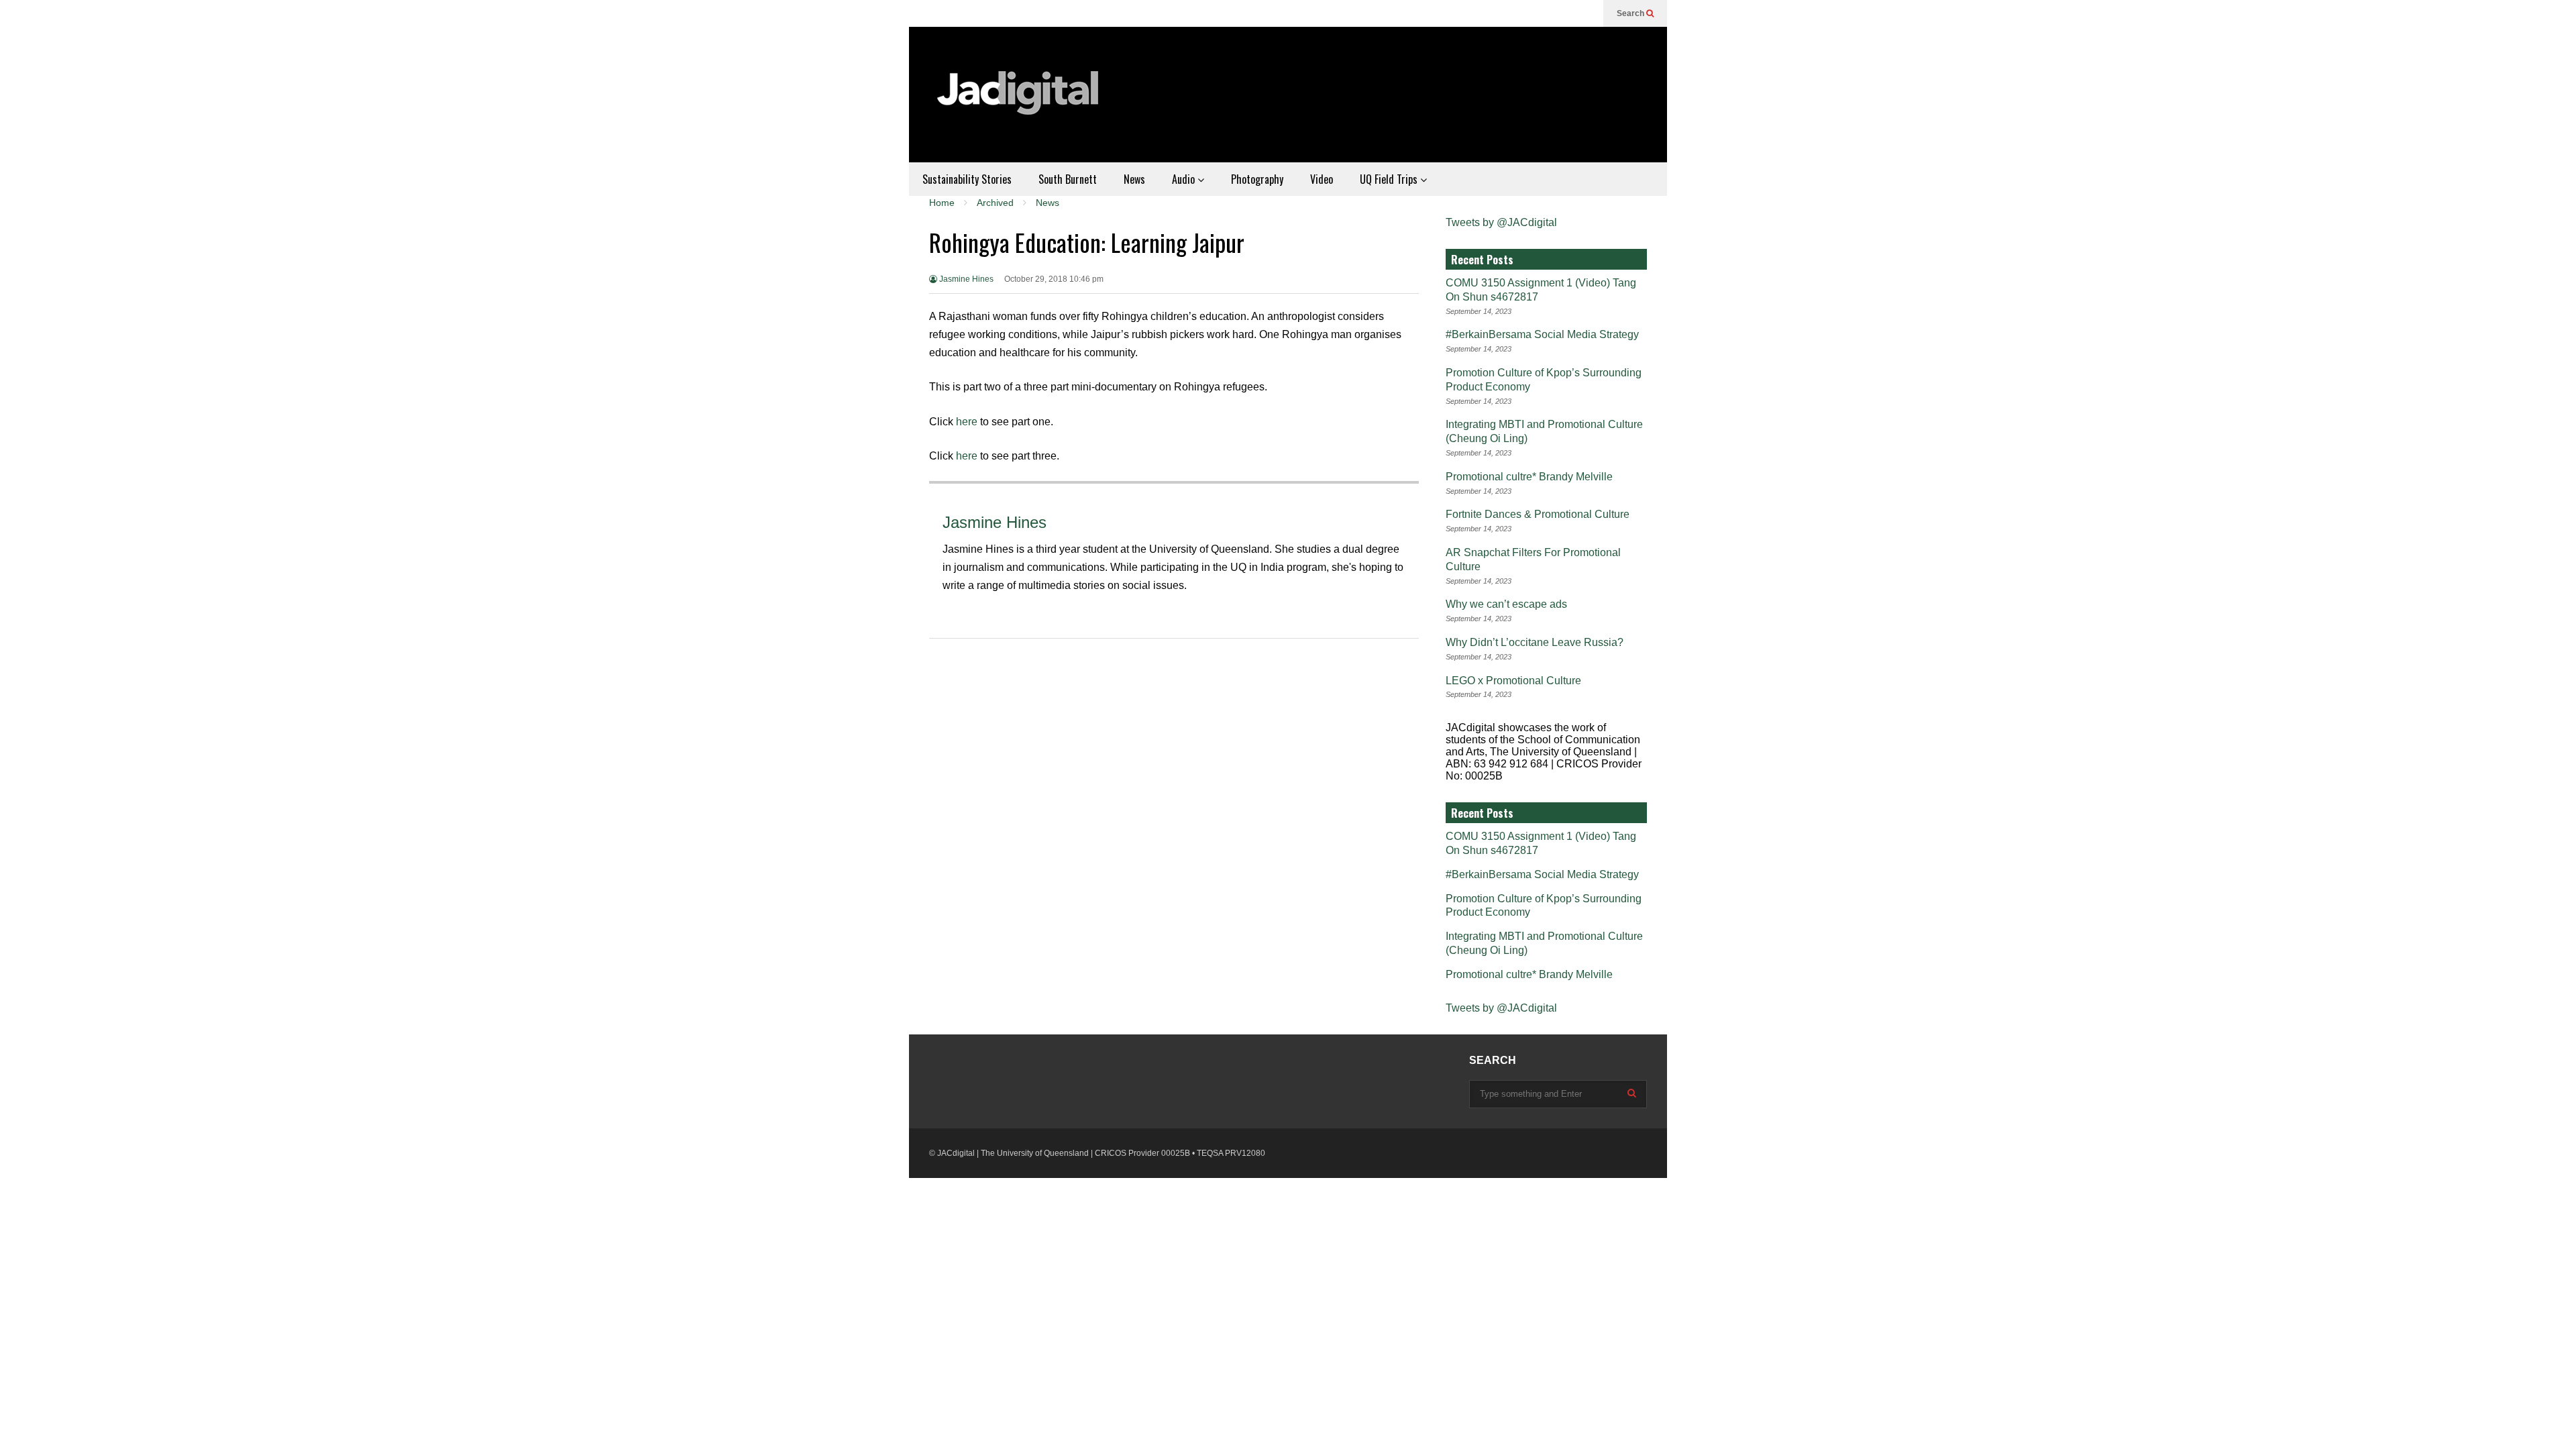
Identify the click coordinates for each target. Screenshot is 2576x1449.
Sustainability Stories (967, 179)
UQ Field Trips (1390, 179)
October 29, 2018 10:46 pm (1054, 279)
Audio (1185, 179)
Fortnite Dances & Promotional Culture (1538, 514)
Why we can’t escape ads (1506, 604)
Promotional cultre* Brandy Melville (1529, 477)
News (1134, 179)
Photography (1257, 179)
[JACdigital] (1020, 101)
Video (1322, 179)
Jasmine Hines (965, 279)
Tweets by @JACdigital (1501, 222)
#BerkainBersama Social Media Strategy (1542, 334)
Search (1631, 13)
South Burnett (1068, 179)
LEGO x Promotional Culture (1513, 681)
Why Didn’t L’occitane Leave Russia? (1535, 642)
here (967, 422)
